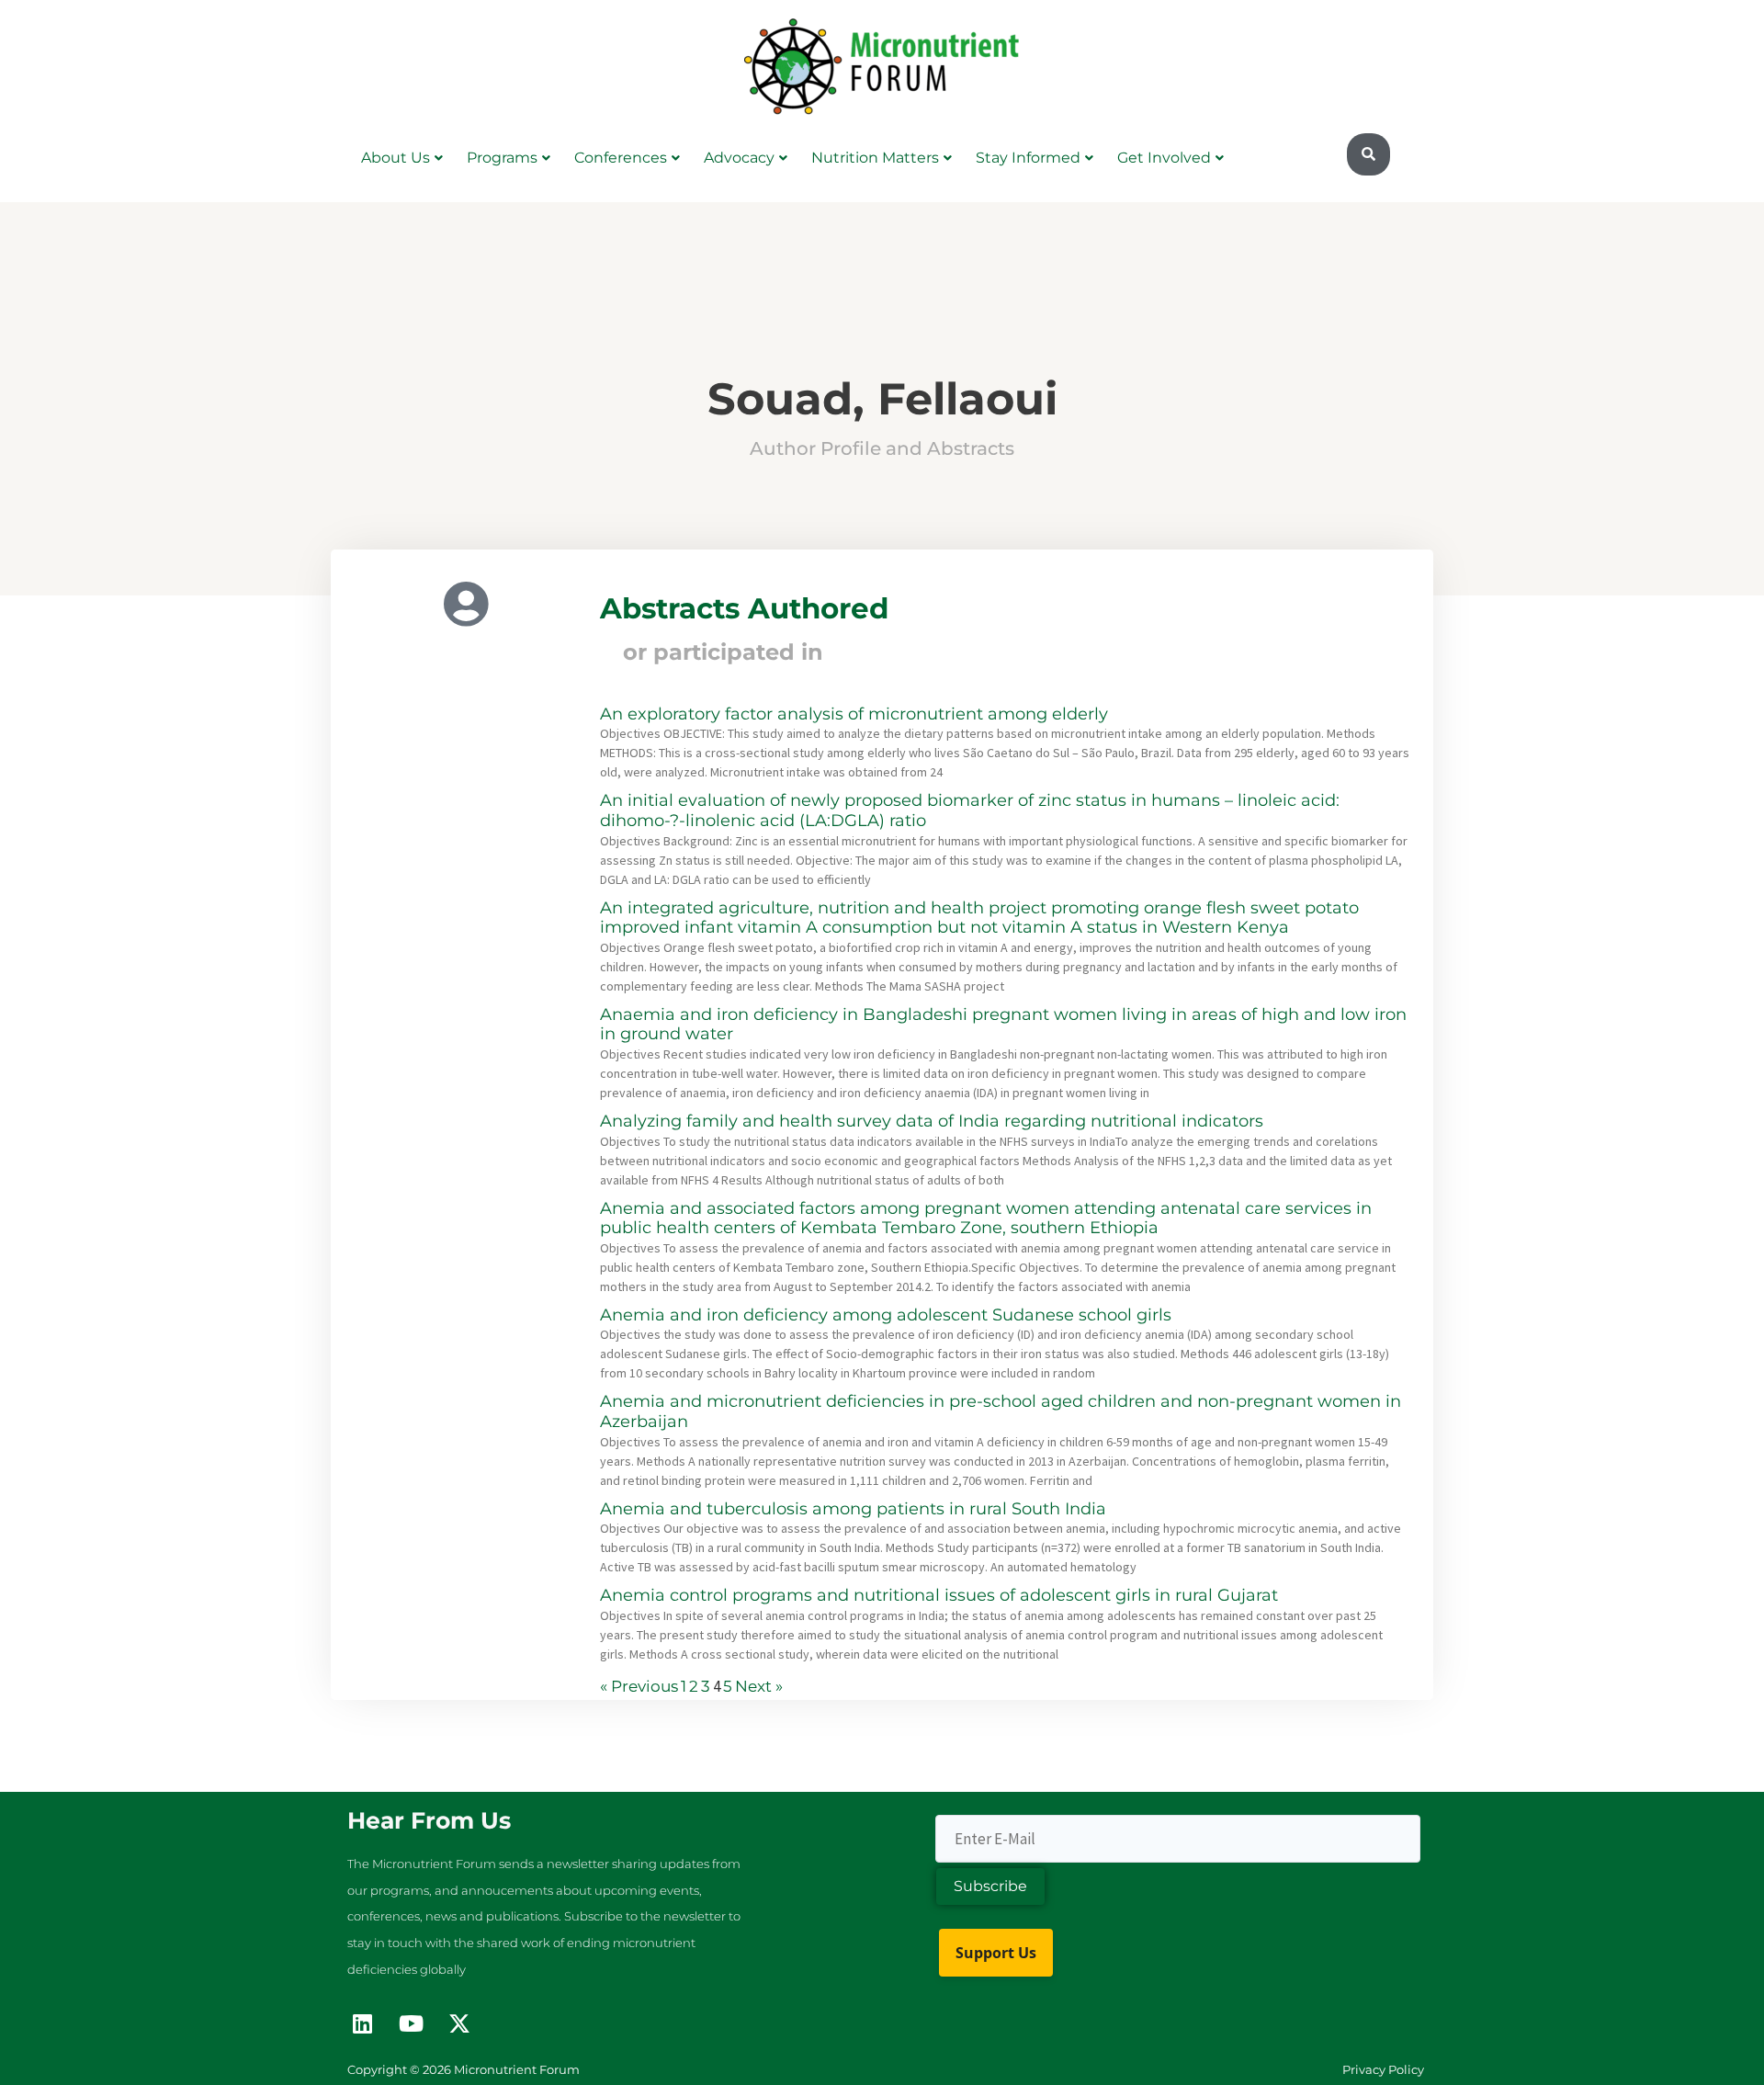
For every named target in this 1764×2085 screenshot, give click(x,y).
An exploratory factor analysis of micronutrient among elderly (854, 714)
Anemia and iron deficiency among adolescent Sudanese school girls (886, 1315)
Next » (759, 1686)
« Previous (639, 1686)
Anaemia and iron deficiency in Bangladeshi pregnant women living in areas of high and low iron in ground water (1003, 1025)
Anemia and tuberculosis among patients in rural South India (853, 1509)
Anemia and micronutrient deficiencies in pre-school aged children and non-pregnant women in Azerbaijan (1001, 1411)
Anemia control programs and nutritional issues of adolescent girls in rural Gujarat (939, 1595)
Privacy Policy (1383, 2069)
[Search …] (1368, 154)
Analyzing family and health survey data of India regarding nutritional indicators (932, 1121)
